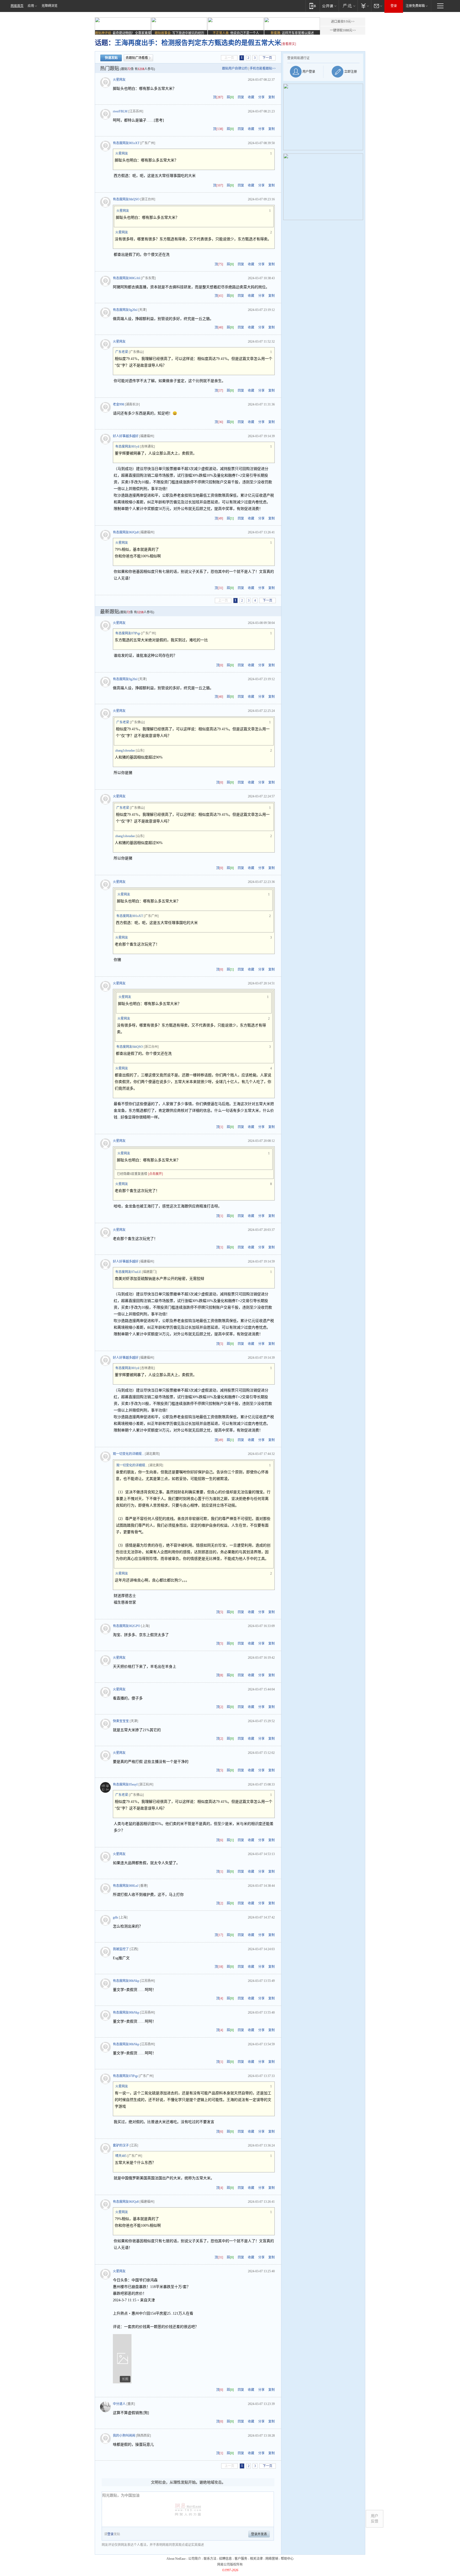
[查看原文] (289, 44)
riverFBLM (120, 111)
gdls (116, 1917)
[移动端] (313, 6)
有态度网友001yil (127, 447)
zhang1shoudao (125, 751)
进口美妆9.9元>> (343, 22)
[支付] (364, 6)
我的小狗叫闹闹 (124, 2436)
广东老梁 (122, 352)
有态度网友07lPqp (128, 633)
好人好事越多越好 (126, 436)
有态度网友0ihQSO (126, 199)
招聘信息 (225, 2559)
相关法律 (256, 2559)
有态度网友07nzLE (128, 1272)
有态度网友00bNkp (126, 1981)
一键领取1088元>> (343, 30)
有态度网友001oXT (126, 143)
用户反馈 (375, 2519)
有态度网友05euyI (125, 1784)
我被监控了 (121, 1949)
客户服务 (241, 2559)
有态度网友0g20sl (125, 310)
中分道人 (119, 2404)
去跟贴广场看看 (137, 58)
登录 (394, 6)
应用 (31, 6)
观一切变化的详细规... (128, 1454)
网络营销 (272, 2559)
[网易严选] (348, 6)
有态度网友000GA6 (126, 278)
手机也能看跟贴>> (263, 68)
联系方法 (210, 2559)
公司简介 (195, 2559)
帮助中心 (287, 2559)
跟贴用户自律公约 (235, 68)
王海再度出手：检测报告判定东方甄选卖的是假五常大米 (198, 43)
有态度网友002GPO (127, 1626)
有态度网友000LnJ (126, 1886)
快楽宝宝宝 (121, 1721)
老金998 (118, 404)
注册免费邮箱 (415, 6)
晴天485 (121, 2156)
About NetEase (176, 2559)
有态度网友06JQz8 (126, 532)
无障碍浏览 (50, 6)
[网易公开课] (329, 6)
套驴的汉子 (121, 2145)
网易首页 (17, 6)
